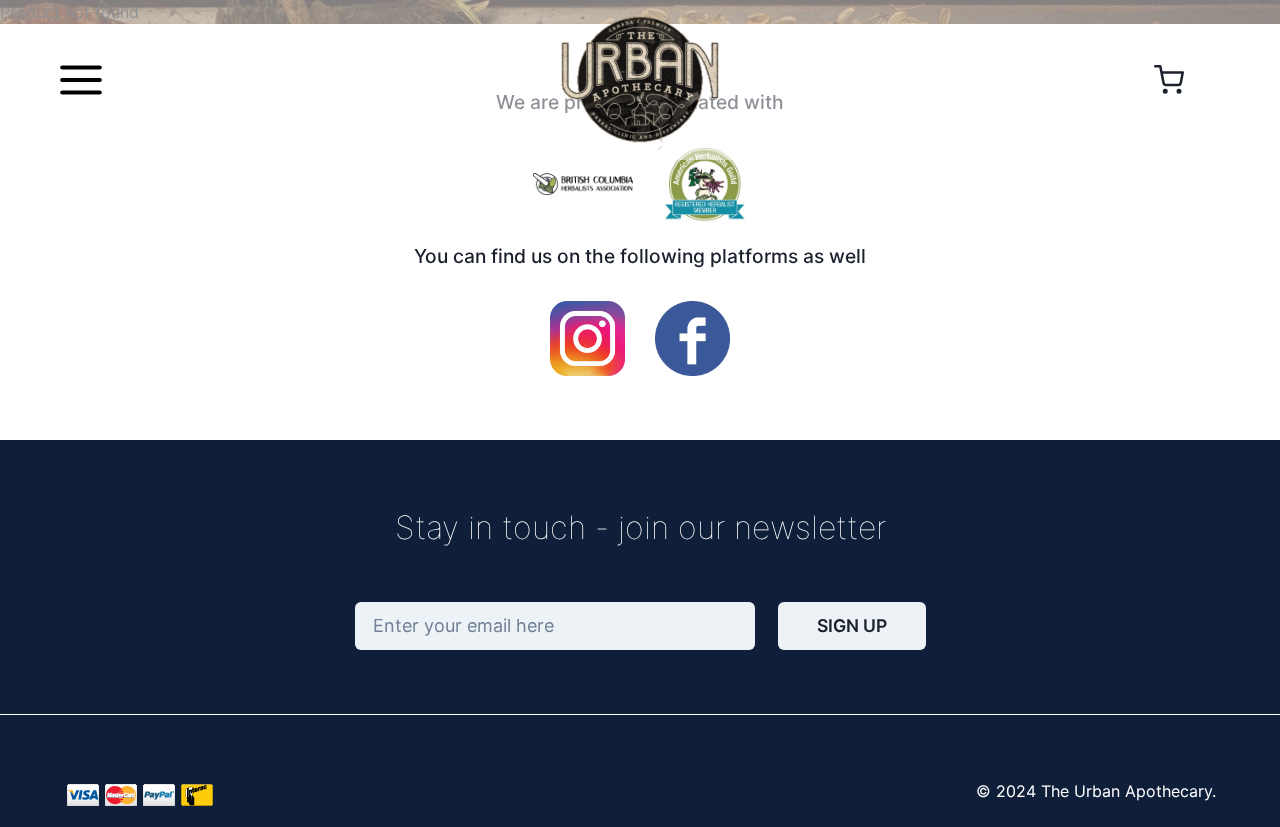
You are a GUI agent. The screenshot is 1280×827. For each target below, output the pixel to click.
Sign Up (852, 625)
